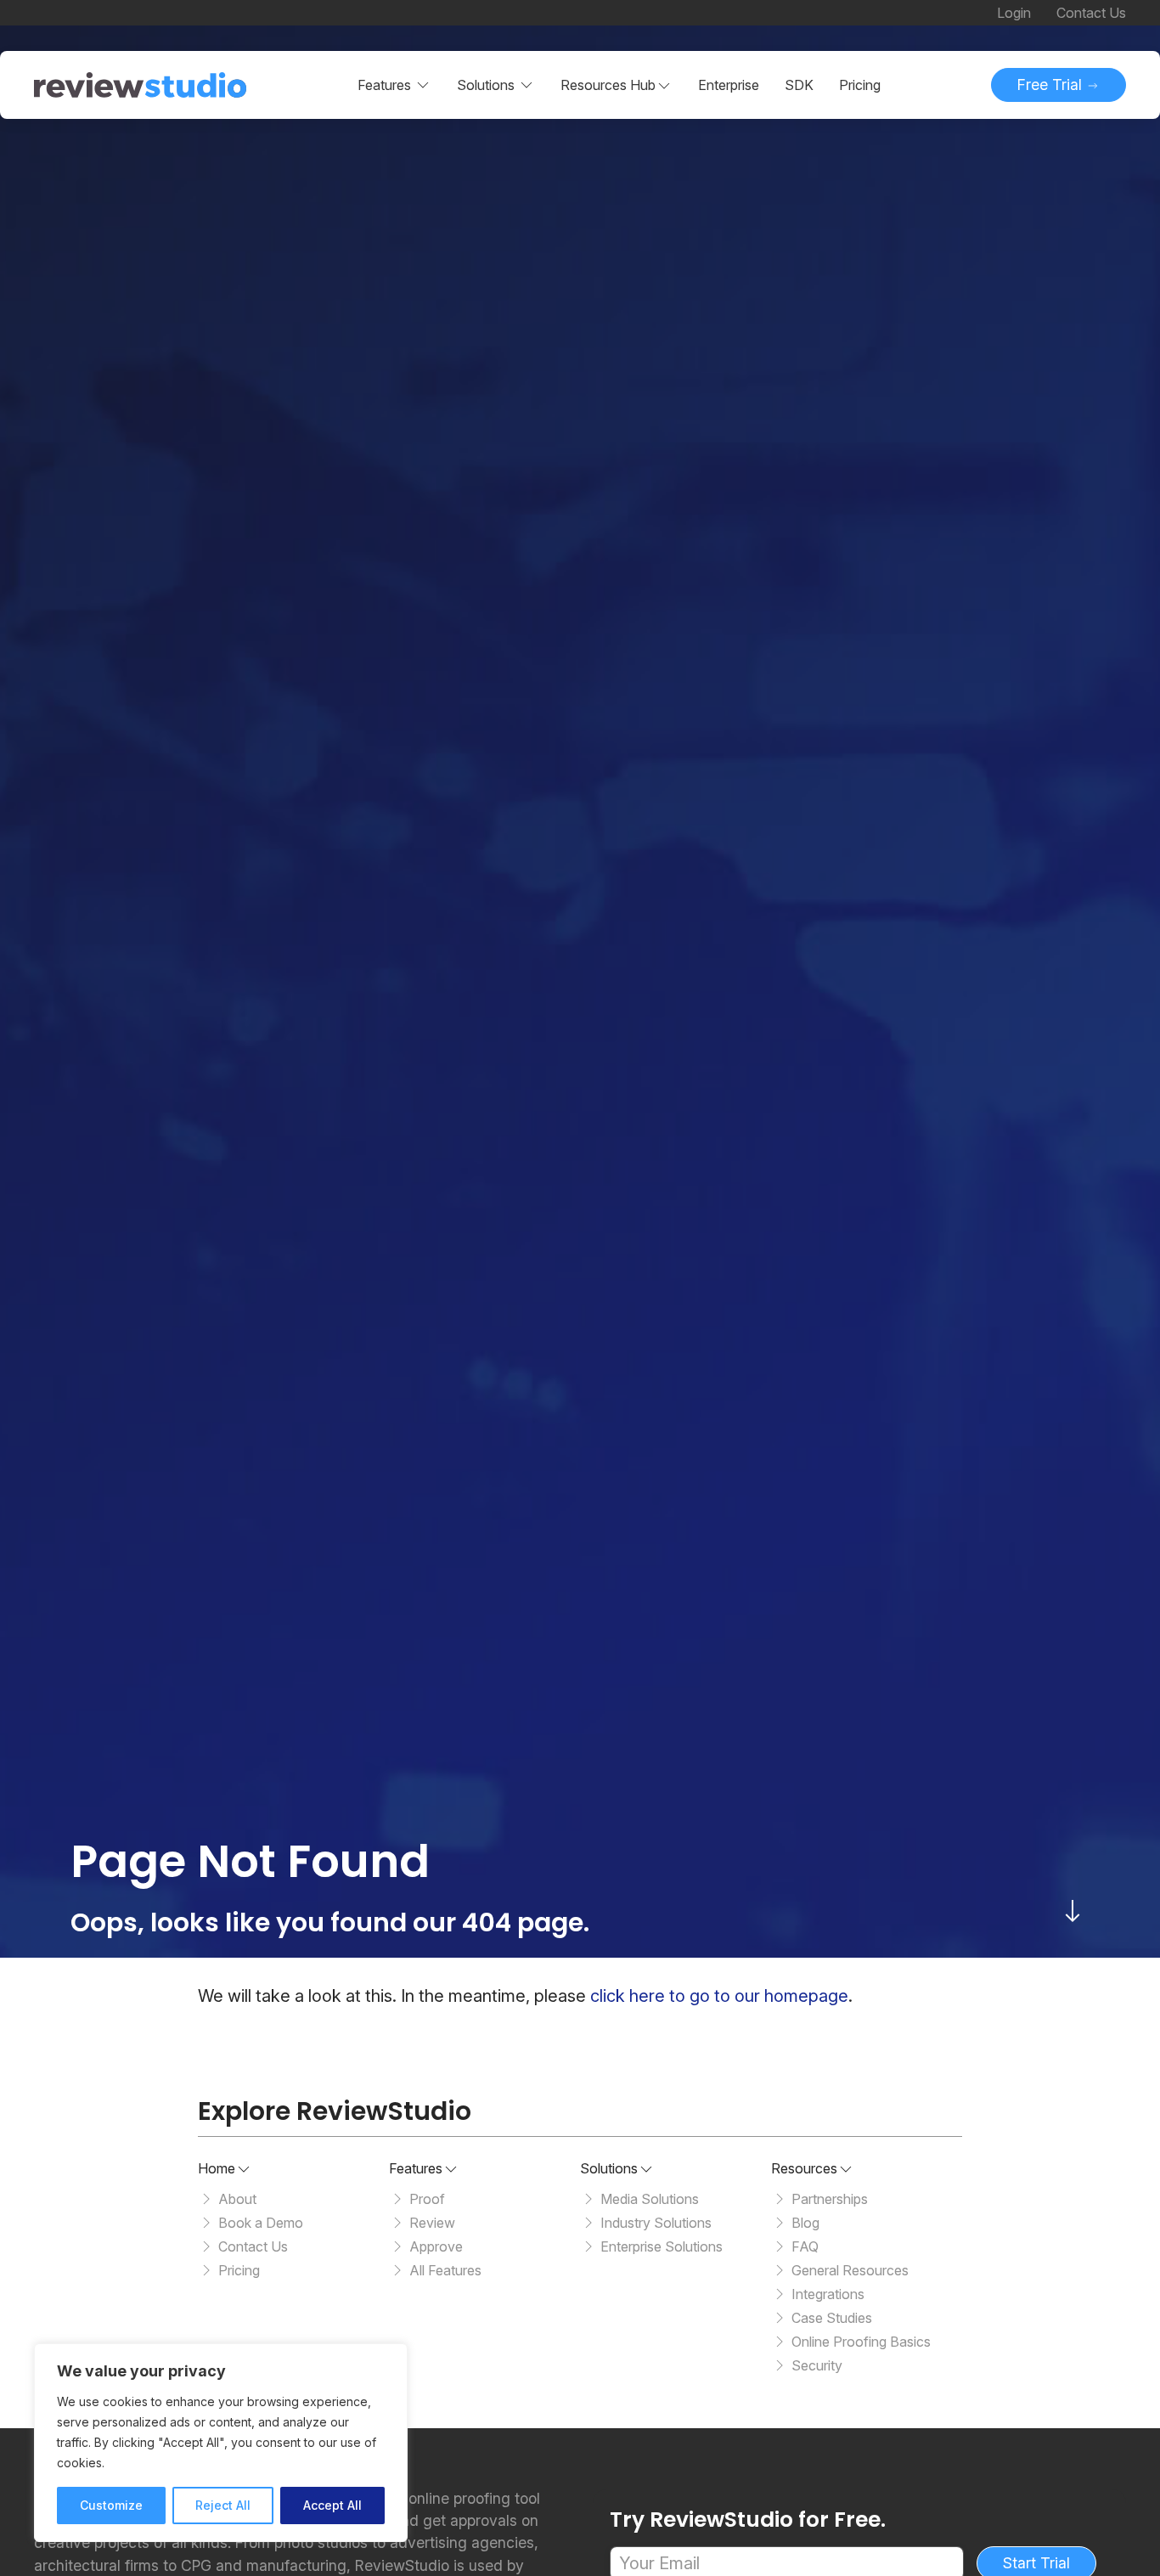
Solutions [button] (486, 85)
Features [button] (384, 85)
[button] (617, 85)
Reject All (223, 2505)
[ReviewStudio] (140, 85)
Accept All (332, 2505)
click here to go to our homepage (719, 1996)
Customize (111, 2505)
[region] (221, 2443)
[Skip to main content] (1073, 1911)
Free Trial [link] (1052, 85)
